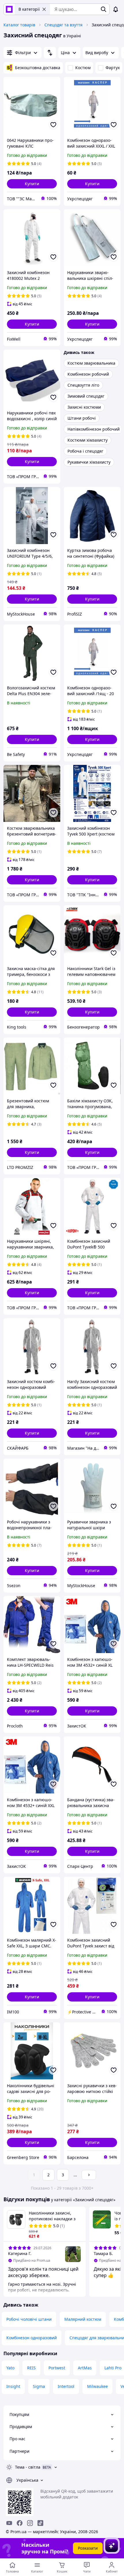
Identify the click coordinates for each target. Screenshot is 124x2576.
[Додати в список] (53, 125)
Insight (13, 2386)
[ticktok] (40, 2523)
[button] (32, 184)
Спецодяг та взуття (63, 25)
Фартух (113, 68)
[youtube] (9, 2523)
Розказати (88, 2548)
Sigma (39, 2386)
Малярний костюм (83, 2319)
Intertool (66, 2386)
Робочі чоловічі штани (29, 2319)
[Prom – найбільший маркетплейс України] (9, 9)
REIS (31, 2368)
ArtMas (85, 2368)
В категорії (29, 9)
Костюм (83, 68)
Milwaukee (97, 2386)
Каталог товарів (19, 25)
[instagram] (30, 2523)
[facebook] (20, 2523)
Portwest (57, 2368)
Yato (10, 2368)
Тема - (28, 2467)
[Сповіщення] (116, 9)
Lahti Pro (113, 2368)
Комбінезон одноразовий (32, 2338)
